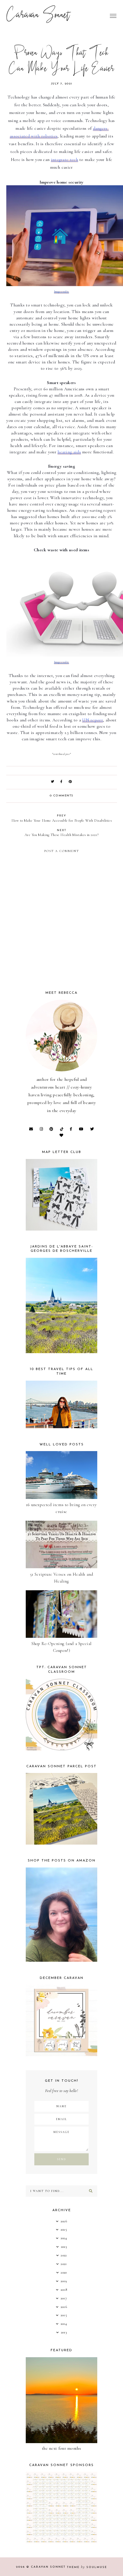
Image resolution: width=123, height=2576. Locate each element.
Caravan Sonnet (38, 16)
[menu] (113, 16)
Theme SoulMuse (87, 2567)
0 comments (62, 796)
